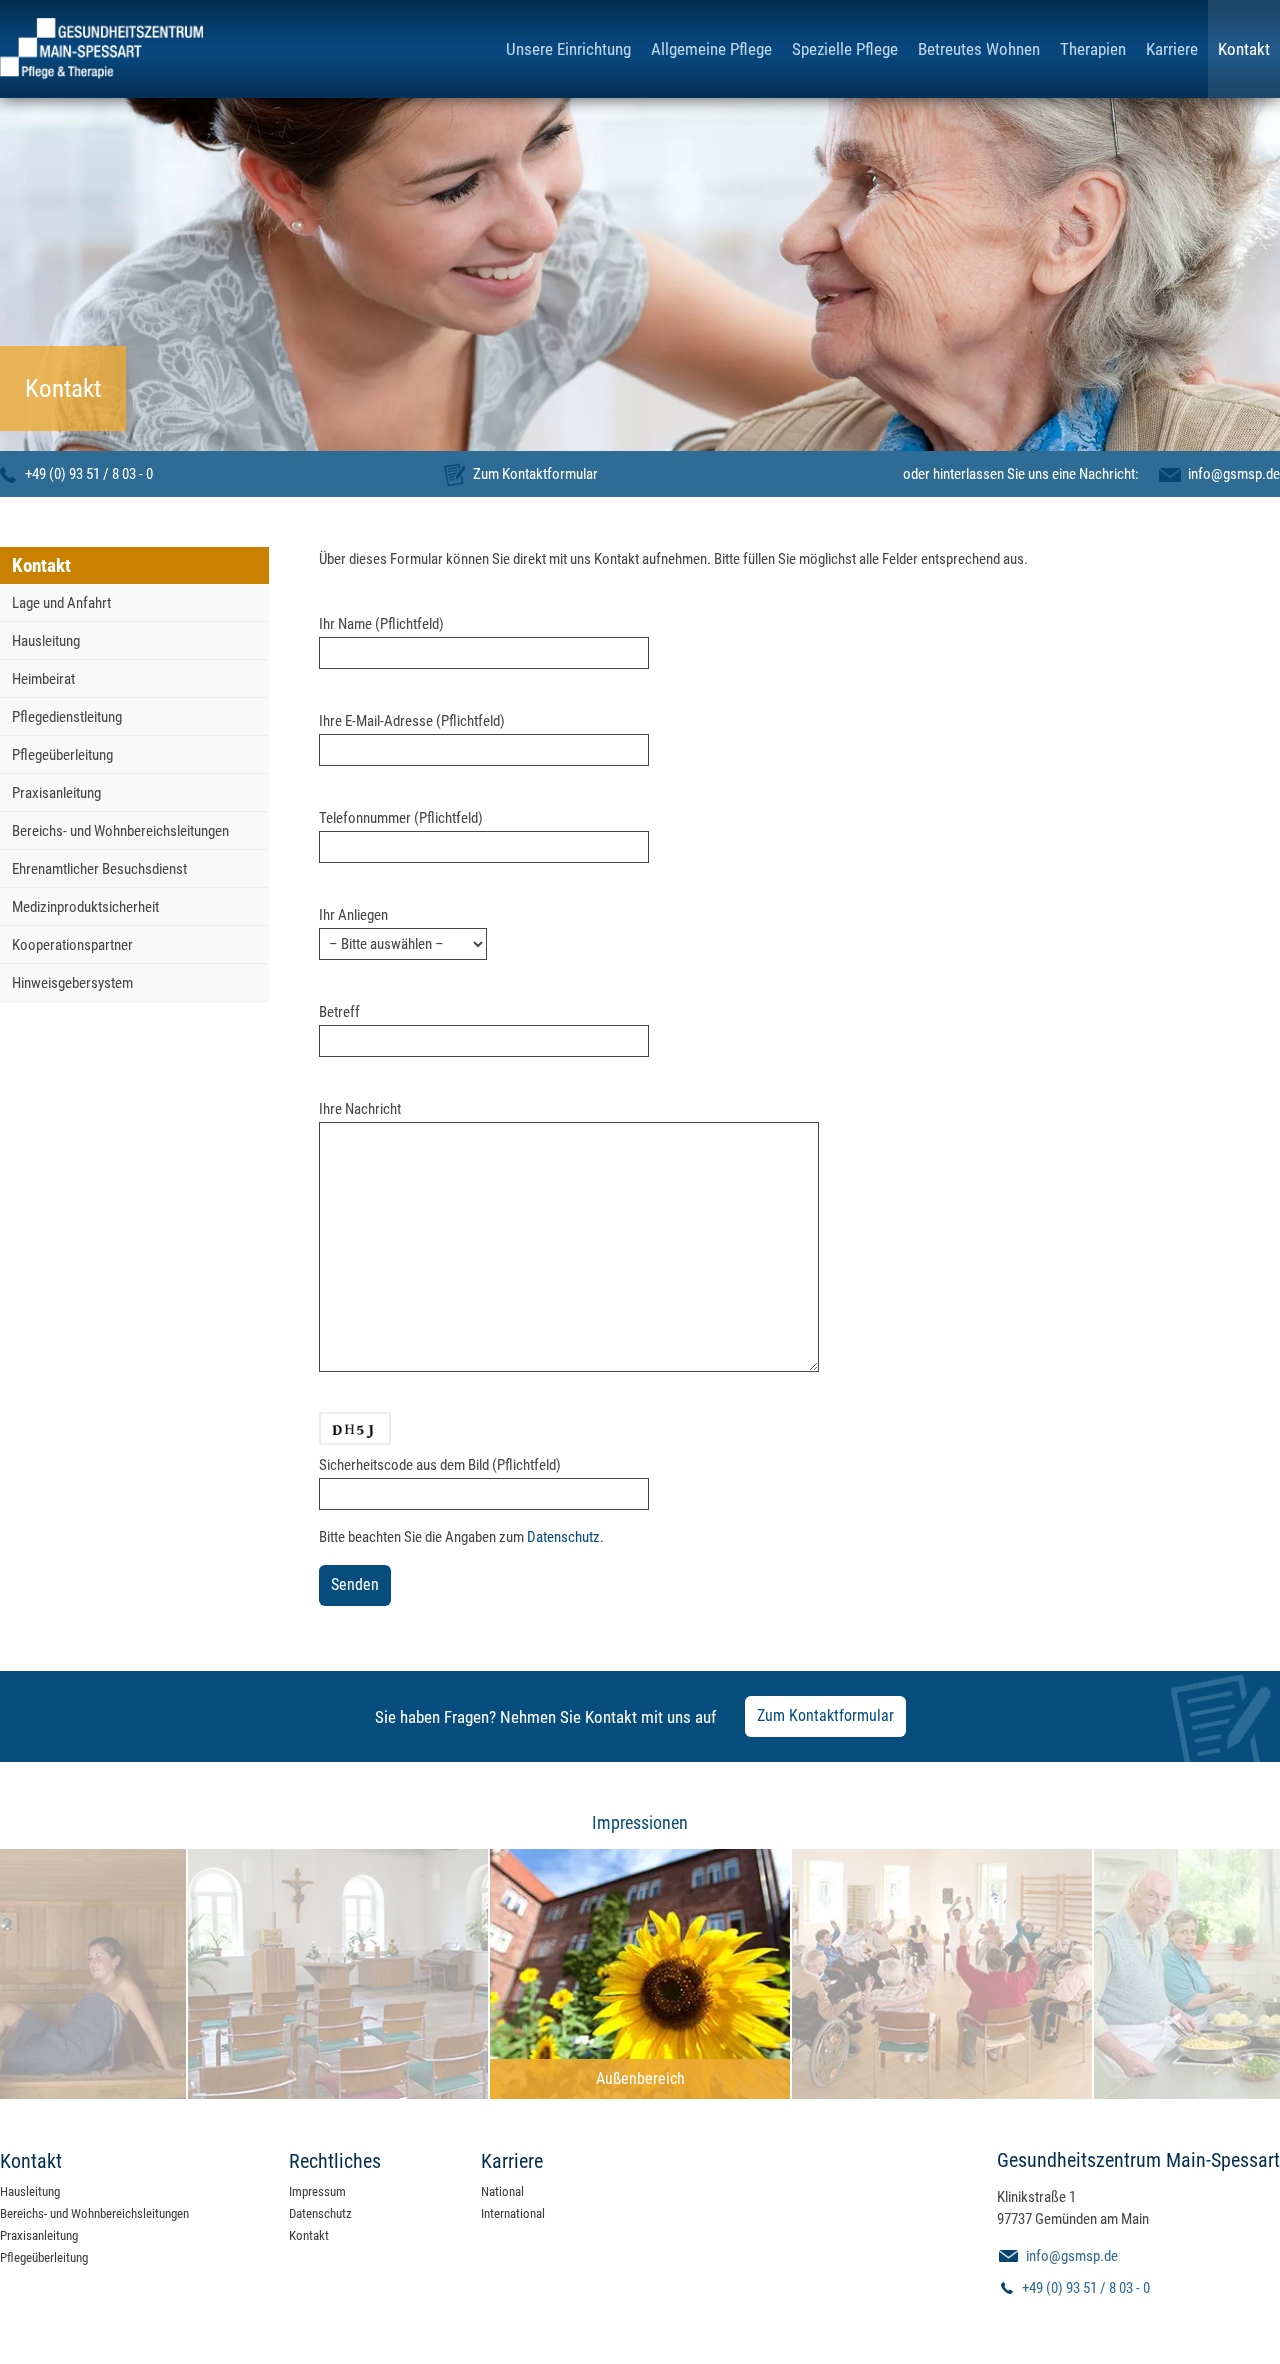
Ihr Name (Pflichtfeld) (381, 624)
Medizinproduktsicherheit (85, 907)
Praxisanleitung (56, 793)
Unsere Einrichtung (568, 49)
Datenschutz (563, 1537)
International (513, 2213)
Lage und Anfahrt (61, 603)
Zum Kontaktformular (535, 474)
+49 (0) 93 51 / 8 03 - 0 (89, 474)
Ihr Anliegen (353, 915)
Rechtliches (335, 2161)
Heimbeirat (43, 679)
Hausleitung (46, 641)
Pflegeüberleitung (62, 755)
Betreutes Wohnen (979, 49)
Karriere (1172, 49)
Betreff (339, 1012)
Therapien (1093, 49)
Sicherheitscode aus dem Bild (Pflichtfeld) (440, 1465)
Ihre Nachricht (360, 1109)
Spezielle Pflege (845, 49)
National (502, 2191)
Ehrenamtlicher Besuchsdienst (99, 869)
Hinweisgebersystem (72, 983)
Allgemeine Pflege (711, 49)
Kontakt (1244, 49)
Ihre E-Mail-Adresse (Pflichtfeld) (412, 721)
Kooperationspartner (72, 945)
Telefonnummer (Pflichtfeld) (401, 818)
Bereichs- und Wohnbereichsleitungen (120, 831)
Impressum (317, 2191)
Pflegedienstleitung (67, 717)
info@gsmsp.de (1234, 474)
